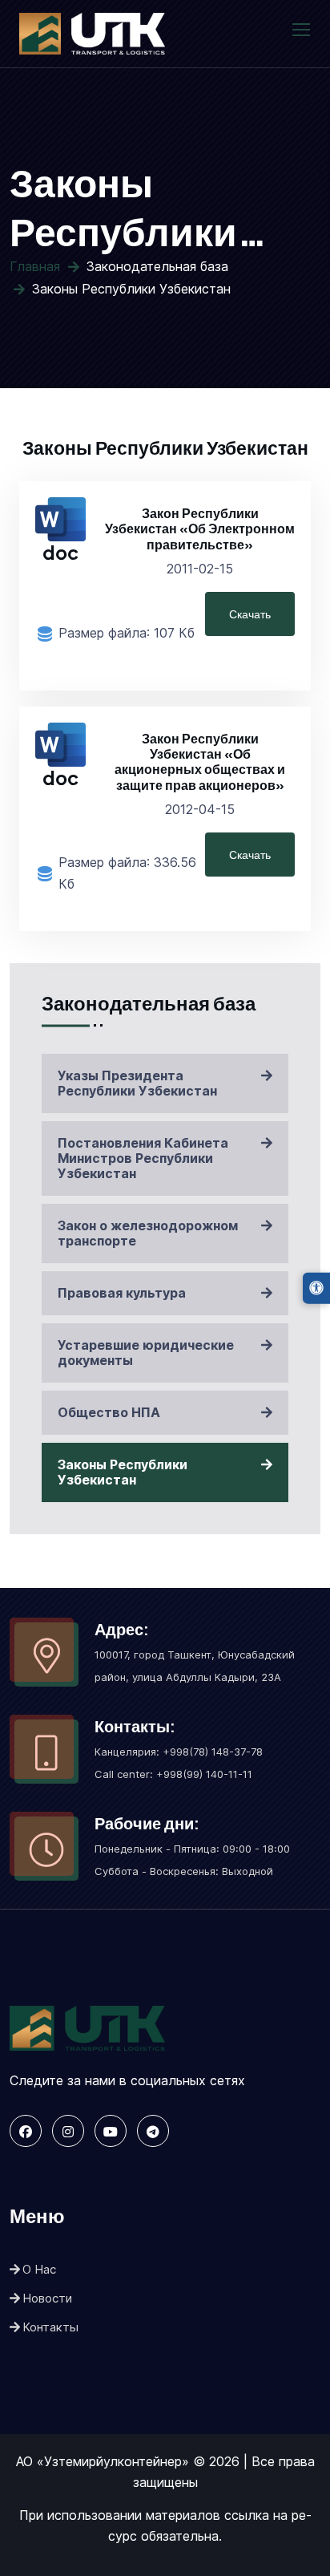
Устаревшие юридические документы (146, 1353)
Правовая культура (122, 1293)
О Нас (39, 2269)
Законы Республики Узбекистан (123, 1472)
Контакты (50, 2327)
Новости (47, 2298)
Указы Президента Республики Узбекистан (137, 1083)
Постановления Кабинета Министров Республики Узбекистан (143, 1158)
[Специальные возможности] (316, 1288)
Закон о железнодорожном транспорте (148, 1233)
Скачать (250, 614)
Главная (35, 266)
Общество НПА (109, 1412)
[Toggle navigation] (303, 30)
